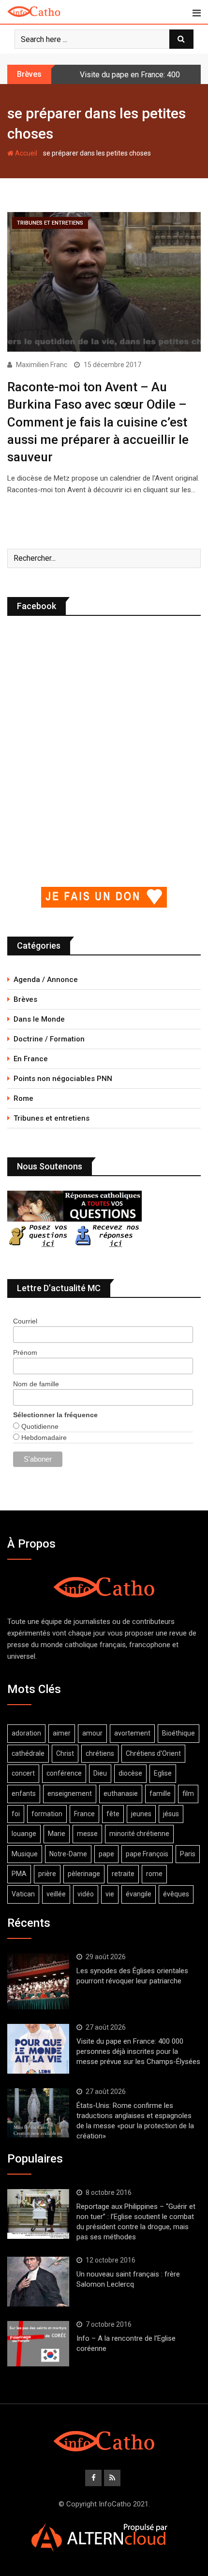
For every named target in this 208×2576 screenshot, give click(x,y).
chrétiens (100, 1753)
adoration (26, 1733)
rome (154, 1874)
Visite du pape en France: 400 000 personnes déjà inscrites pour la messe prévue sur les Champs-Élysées (138, 2051)
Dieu (100, 1773)
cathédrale (28, 1753)
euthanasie (121, 1793)
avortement (132, 1733)
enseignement (70, 1793)
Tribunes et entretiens (52, 1118)
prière (47, 1874)
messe (87, 1834)
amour (92, 1733)
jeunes (141, 1814)
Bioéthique (178, 1733)
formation (47, 1814)
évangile (139, 1894)
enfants (24, 1793)
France (84, 1814)
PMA (19, 1874)
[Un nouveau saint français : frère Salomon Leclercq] (38, 2281)
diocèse (130, 1773)
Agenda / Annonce (46, 980)
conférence (64, 1773)
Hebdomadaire (43, 1437)
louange (24, 1834)
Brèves (25, 999)
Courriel (25, 1321)
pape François (147, 1854)
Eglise (163, 1773)
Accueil (25, 153)
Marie (57, 1834)
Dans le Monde (39, 1019)
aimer (62, 1733)
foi (16, 1814)
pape (106, 1854)
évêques (176, 1894)
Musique (25, 1854)
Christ (65, 1753)
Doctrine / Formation (49, 1039)
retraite (123, 1874)
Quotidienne (39, 1426)
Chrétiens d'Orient (153, 1753)
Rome (23, 1098)
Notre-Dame (68, 1854)
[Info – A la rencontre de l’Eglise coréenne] (38, 2344)
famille (160, 1793)
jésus (171, 1814)
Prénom (25, 1352)
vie (110, 1894)
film (188, 1793)
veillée (56, 1894)
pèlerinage (84, 1874)
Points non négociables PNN (63, 1079)
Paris (188, 1854)
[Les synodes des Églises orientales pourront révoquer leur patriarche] (38, 1981)
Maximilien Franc (42, 365)
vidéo (86, 1894)
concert (23, 1773)
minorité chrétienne (139, 1834)
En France (31, 1059)
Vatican (23, 1894)
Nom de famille (36, 1384)
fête (113, 1814)
